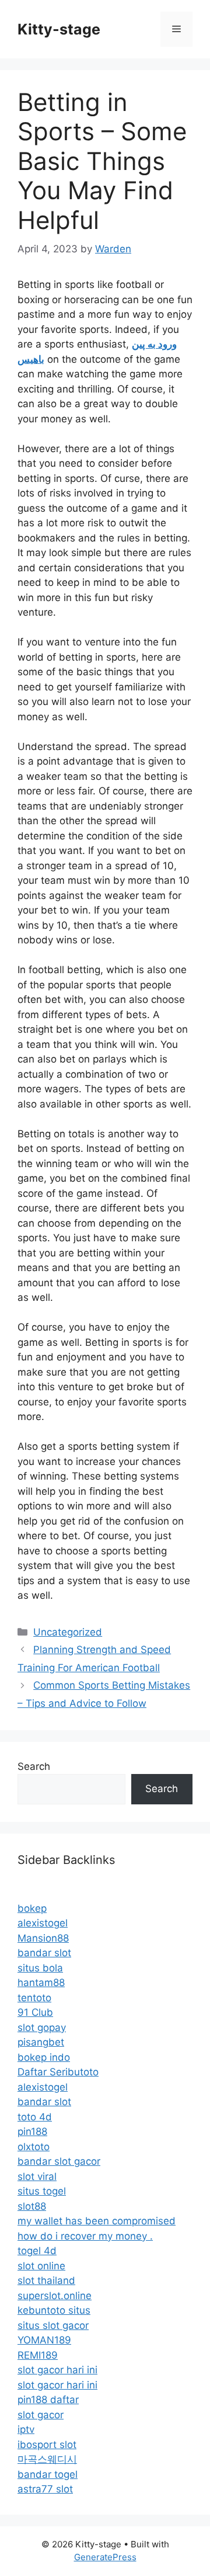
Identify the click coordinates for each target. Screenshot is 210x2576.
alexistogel (43, 1923)
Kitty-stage (59, 29)
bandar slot (44, 1953)
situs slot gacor (53, 2325)
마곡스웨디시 (47, 2459)
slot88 (32, 2206)
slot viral (37, 2176)
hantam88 (41, 1983)
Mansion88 (43, 1938)
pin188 (32, 2131)
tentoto (34, 1998)
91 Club (35, 2012)
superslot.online (55, 2296)
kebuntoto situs (54, 2310)
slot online (41, 2266)
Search (34, 1766)
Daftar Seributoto (58, 2072)
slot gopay (42, 2028)
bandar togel (48, 2474)
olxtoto (34, 2147)
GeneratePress (105, 2557)
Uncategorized (68, 1632)
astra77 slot (45, 2489)
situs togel (42, 2191)
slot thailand (46, 2280)
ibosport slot (47, 2445)
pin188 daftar (48, 2400)
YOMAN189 (44, 2340)
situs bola (40, 1968)
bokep (32, 1908)
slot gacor (41, 2415)
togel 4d (37, 2251)
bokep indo (44, 2057)
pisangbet (41, 2042)
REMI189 (38, 2355)
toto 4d (35, 2117)
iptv (26, 2429)
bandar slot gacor (59, 2161)
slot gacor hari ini (57, 2370)
